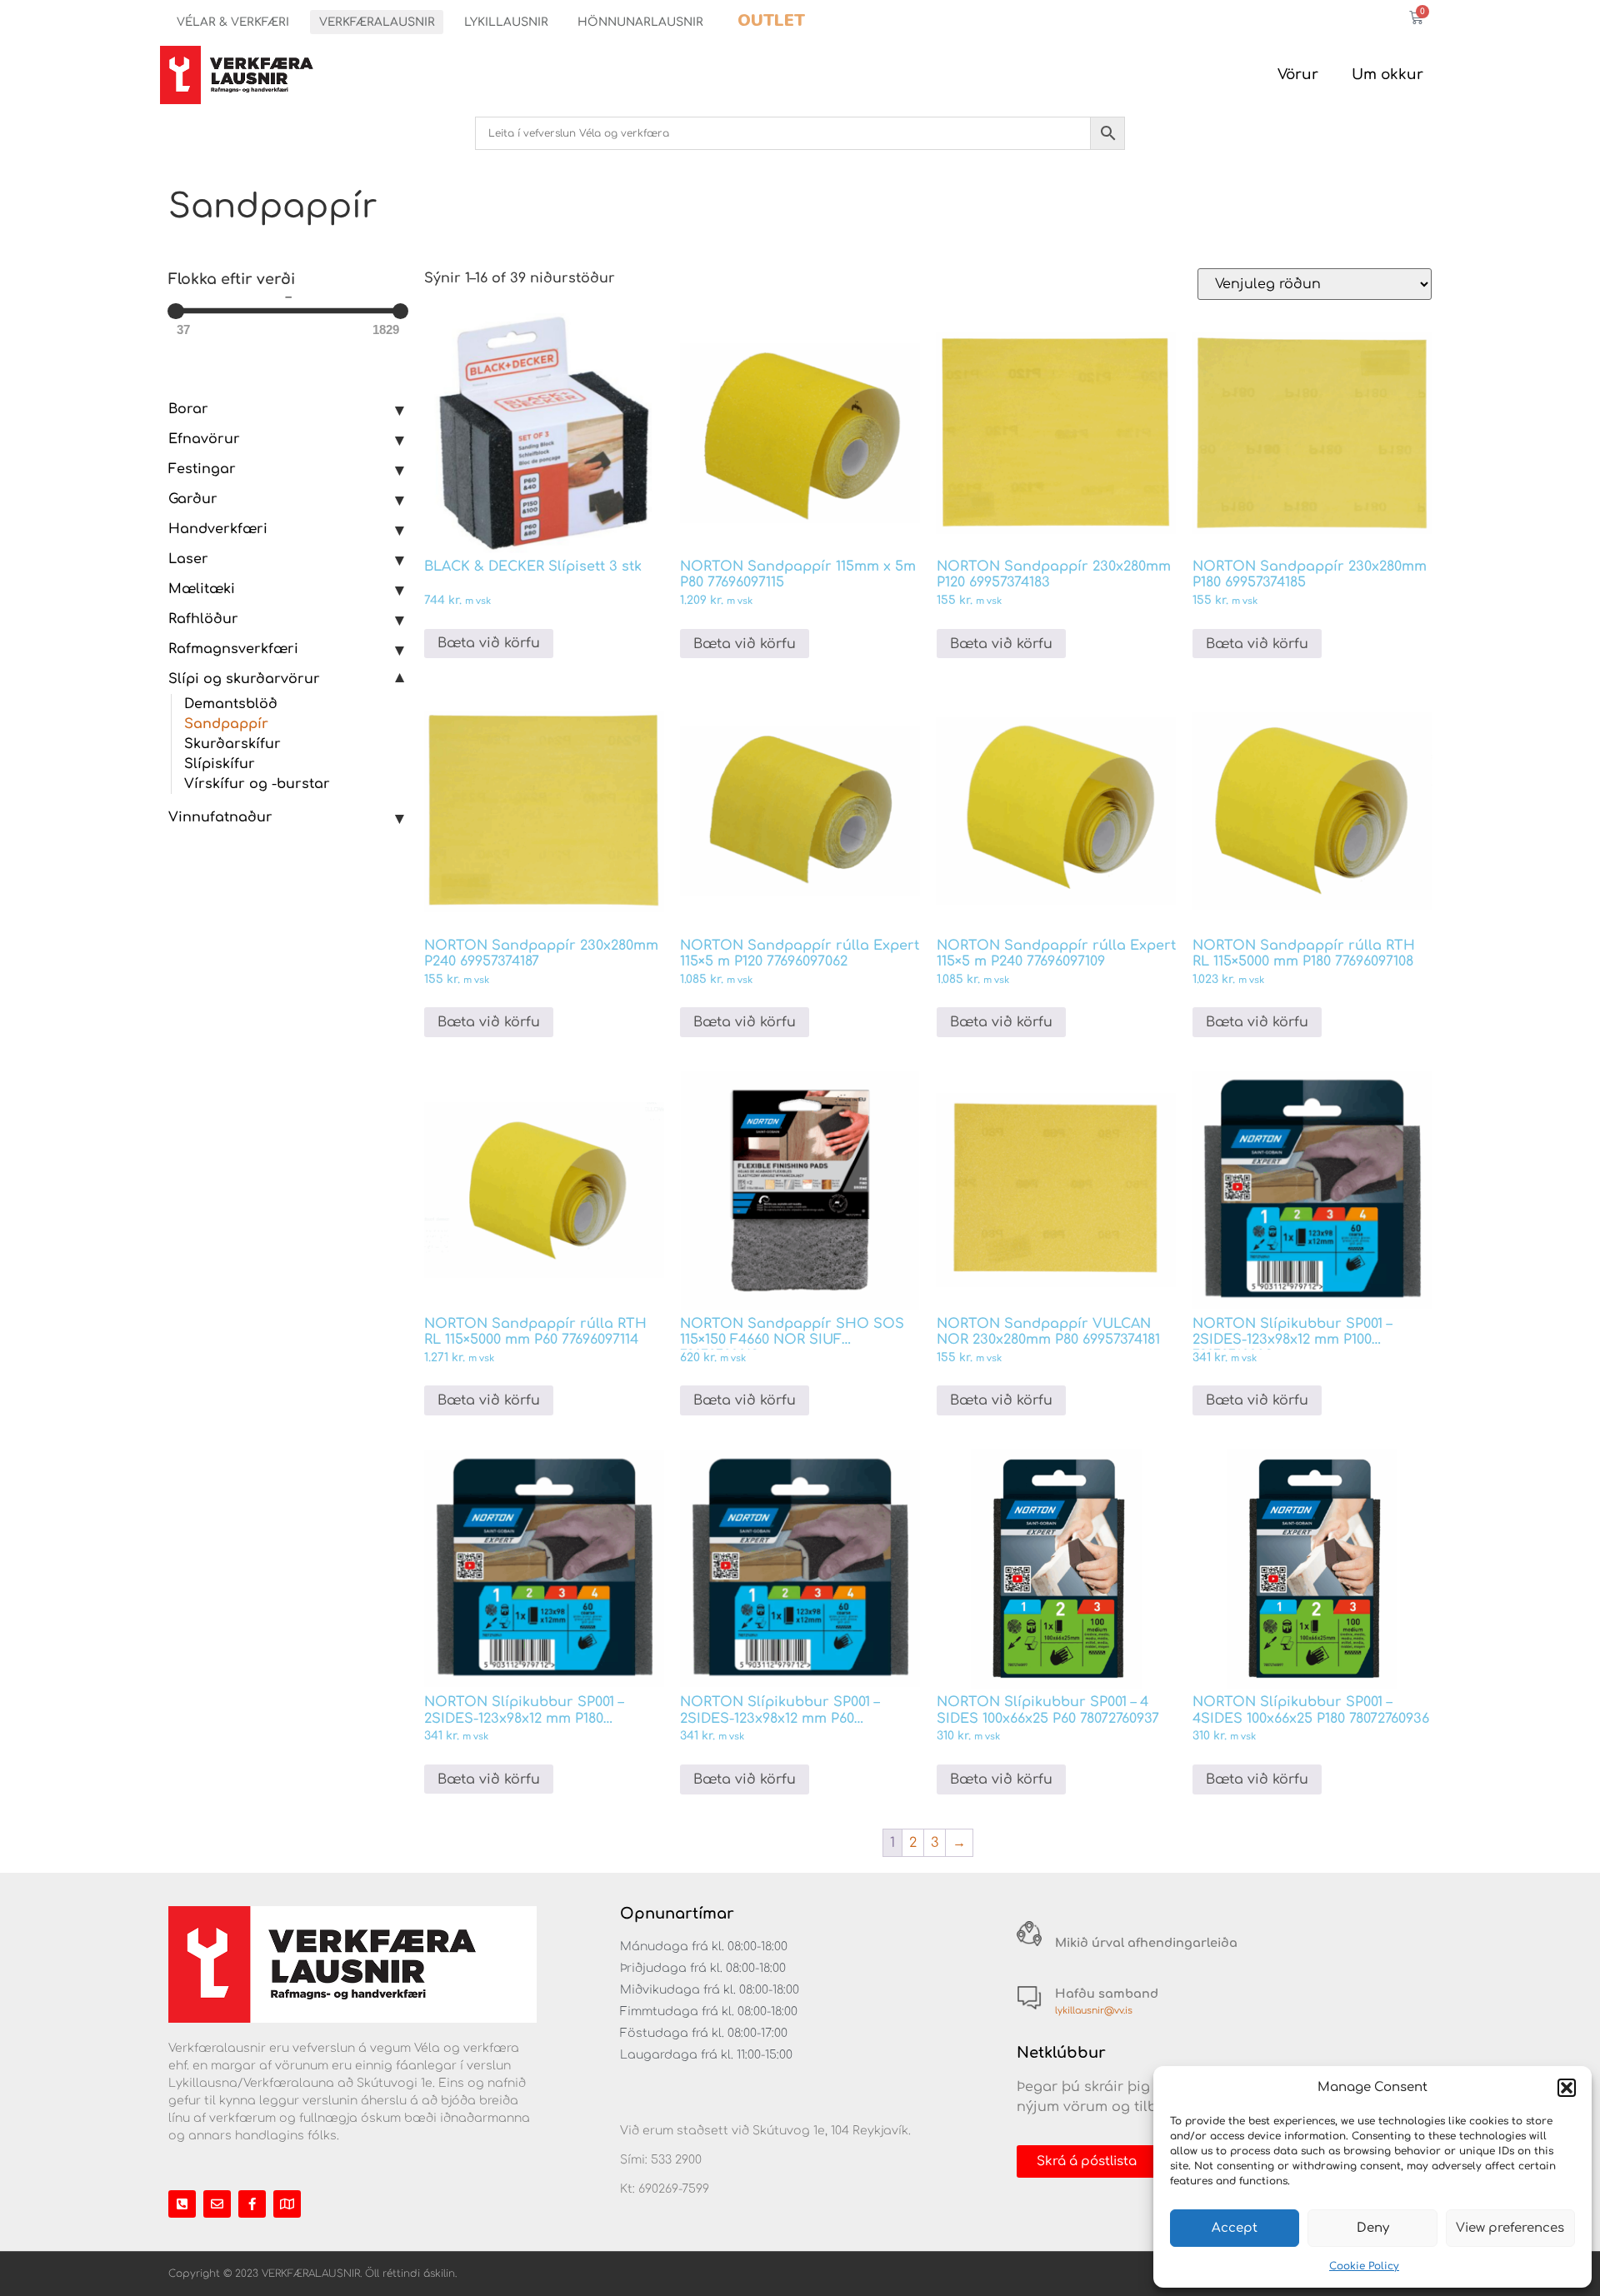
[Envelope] (217, 2204)
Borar (188, 409)
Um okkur (1387, 75)
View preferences (1510, 2228)
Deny (1373, 2228)
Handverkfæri (218, 529)
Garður (193, 499)
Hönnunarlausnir (640, 22)
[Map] (287, 2204)
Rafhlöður (203, 619)
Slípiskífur (220, 764)
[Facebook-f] (252, 2204)
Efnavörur (204, 439)
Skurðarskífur (232, 744)
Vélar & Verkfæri (233, 22)
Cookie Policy (1364, 2266)
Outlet (771, 20)
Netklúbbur (1061, 2053)
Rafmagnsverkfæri (233, 649)
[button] (1567, 2088)
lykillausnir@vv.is (1094, 2011)
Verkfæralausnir (377, 22)
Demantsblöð (231, 704)
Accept (1235, 2228)
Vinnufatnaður (220, 817)
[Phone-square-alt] (182, 2204)
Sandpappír (226, 724)
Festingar (202, 469)
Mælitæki (202, 589)
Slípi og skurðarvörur (244, 679)
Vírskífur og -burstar (257, 784)
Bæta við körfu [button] (489, 643)
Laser (188, 559)
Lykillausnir (506, 22)
